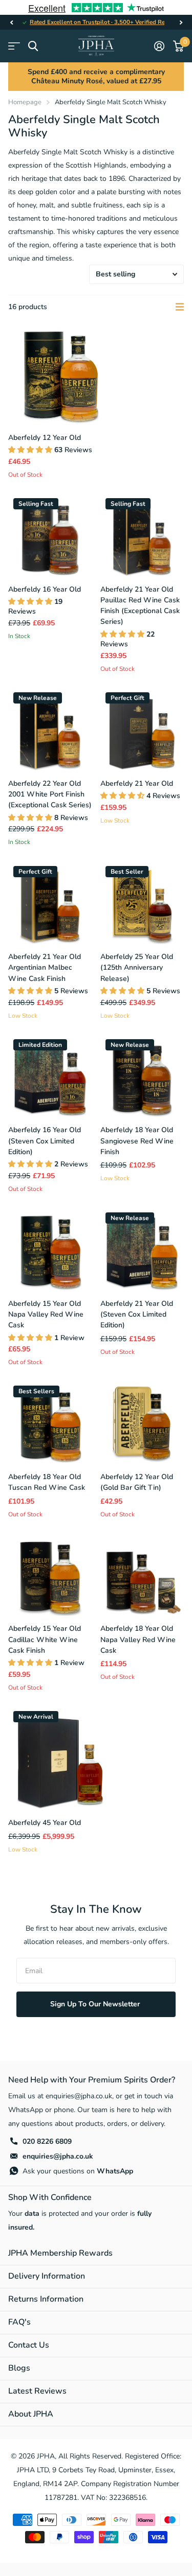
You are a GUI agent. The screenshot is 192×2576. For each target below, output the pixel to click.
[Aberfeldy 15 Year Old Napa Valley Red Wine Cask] (50, 1249)
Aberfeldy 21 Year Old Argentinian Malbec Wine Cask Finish (45, 968)
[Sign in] (159, 46)
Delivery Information (47, 2276)
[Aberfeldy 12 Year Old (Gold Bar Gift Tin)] (142, 1422)
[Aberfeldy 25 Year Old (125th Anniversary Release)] (142, 903)
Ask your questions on (78, 2171)
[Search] (33, 46)
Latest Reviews (37, 2391)
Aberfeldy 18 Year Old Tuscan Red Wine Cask (47, 1482)
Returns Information (46, 2299)
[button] (11, 22)
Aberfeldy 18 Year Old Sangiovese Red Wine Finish (137, 1141)
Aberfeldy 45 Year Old (45, 1823)
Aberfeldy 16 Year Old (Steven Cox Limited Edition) (45, 1141)
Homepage (25, 102)
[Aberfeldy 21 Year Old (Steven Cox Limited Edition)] (142, 1249)
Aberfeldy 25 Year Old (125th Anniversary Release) (137, 968)
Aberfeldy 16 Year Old (45, 589)
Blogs (19, 2368)
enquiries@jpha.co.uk (58, 2156)
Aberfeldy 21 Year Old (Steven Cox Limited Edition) (137, 1315)
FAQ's (19, 2322)
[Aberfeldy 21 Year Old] (142, 729)
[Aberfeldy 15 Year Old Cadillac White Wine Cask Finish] (50, 1575)
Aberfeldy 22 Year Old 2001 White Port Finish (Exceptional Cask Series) (50, 794)
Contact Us (29, 2345)
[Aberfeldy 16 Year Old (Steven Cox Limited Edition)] (50, 1076)
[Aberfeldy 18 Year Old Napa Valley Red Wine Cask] (142, 1575)
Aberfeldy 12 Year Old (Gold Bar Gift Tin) (137, 1482)
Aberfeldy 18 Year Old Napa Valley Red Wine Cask (138, 1640)
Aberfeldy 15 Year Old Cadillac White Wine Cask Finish (45, 1640)
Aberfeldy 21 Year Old (137, 783)
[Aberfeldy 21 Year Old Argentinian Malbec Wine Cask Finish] (50, 903)
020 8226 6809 (47, 2141)
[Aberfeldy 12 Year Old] (60, 373)
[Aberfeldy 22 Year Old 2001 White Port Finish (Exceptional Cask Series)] (50, 729)
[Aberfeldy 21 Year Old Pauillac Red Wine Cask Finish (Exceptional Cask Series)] (142, 535)
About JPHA (31, 2414)
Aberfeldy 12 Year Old (45, 438)
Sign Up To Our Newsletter (96, 2004)
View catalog (14, 46)
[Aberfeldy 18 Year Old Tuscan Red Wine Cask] (50, 1422)
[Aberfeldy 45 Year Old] (60, 1758)
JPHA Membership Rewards (60, 2253)
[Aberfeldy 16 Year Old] (50, 535)
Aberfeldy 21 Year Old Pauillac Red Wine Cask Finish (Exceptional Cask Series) (140, 606)
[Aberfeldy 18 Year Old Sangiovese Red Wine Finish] (142, 1076)
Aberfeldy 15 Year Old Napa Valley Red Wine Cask (46, 1315)
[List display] (180, 307)
